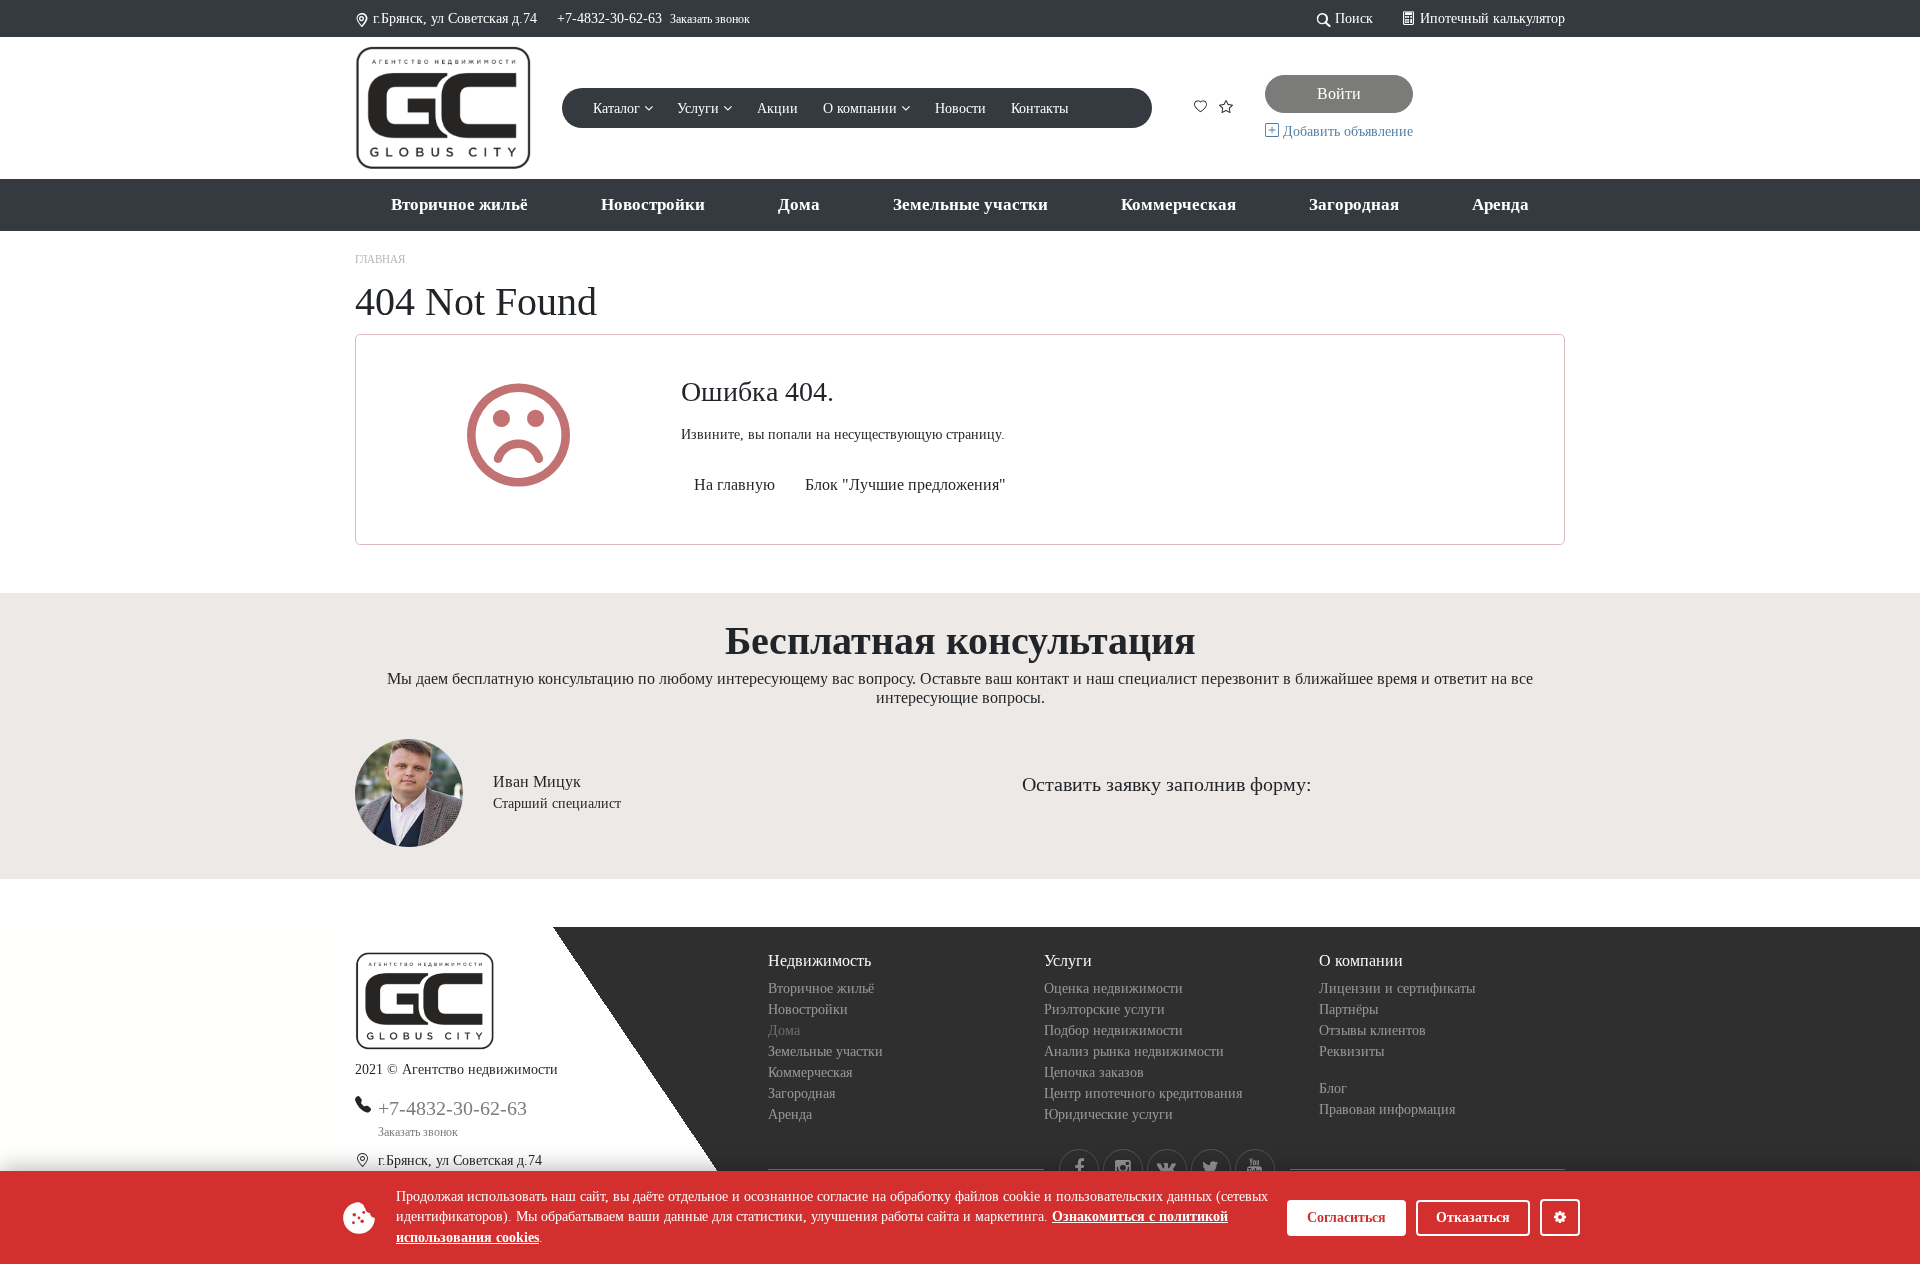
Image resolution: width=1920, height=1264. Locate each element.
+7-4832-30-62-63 (609, 18)
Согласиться (1346, 1217)
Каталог (618, 108)
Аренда (1500, 204)
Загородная (1354, 204)
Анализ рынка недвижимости (1134, 1051)
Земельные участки (970, 204)
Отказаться (1473, 1217)
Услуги (700, 108)
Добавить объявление (1346, 131)
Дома (799, 204)
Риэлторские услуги (1104, 1009)
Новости (960, 108)
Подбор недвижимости (1113, 1030)
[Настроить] (1560, 1217)
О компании (862, 108)
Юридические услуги (1108, 1114)
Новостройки (653, 204)
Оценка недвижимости (1113, 988)
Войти (1339, 93)
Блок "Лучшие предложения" (905, 484)
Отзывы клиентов (1372, 1030)
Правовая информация (1387, 1109)
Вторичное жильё (459, 204)
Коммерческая (1178, 204)
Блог (1333, 1088)
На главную (734, 484)
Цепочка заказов (1094, 1072)
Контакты (1039, 108)
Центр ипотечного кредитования (1143, 1093)
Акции (777, 108)
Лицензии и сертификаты (1397, 988)
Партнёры (1348, 1009)
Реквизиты (1351, 1051)
